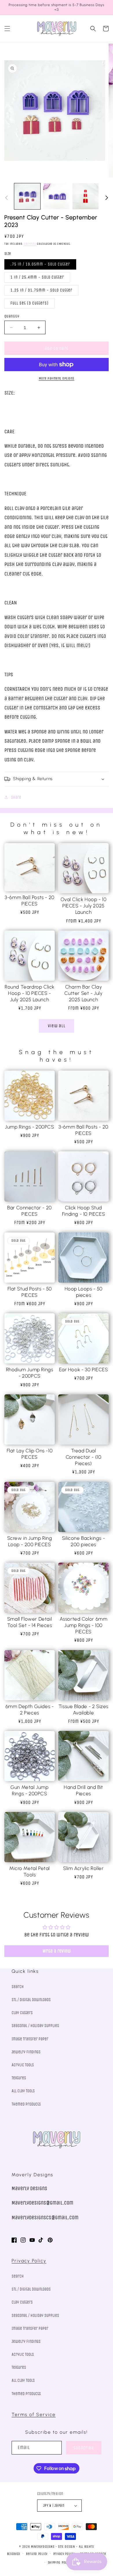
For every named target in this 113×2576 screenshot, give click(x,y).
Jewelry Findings (26, 2052)
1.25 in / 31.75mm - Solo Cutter (41, 290)
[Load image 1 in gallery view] (27, 196)
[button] (7, 29)
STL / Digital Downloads (31, 2000)
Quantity (12, 316)
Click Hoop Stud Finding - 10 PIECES (83, 1211)
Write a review (57, 1951)
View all (57, 1026)
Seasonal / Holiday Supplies (35, 2026)
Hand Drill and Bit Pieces (83, 1790)
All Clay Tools (23, 2091)
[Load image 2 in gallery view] (56, 196)
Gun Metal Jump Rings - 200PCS (29, 1790)
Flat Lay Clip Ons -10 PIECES (30, 1454)
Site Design (66, 2547)
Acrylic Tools (23, 2065)
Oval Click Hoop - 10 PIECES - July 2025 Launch (84, 906)
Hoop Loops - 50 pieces (84, 1292)
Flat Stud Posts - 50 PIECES (30, 1292)
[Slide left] (6, 198)
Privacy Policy (29, 2261)
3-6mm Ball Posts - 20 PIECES (30, 901)
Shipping (30, 244)
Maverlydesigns (43, 2547)
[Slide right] (107, 198)
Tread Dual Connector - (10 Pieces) (84, 1457)
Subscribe (84, 2448)
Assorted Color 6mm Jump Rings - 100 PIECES (84, 1625)
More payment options (57, 378)
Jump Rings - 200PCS (29, 1127)
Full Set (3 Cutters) (30, 303)
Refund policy (37, 2554)
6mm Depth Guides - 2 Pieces (30, 1710)
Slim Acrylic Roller (83, 1868)
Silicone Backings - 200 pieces (83, 1541)
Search (18, 1987)
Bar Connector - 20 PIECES (30, 1211)
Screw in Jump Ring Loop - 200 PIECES (30, 1541)
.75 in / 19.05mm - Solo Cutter (40, 264)
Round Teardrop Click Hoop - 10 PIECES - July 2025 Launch (30, 993)
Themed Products (26, 2104)
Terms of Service (34, 2415)
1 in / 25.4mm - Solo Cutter (37, 277)
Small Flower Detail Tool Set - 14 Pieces (30, 1622)
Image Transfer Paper (30, 2039)
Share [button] (16, 797)
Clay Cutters (22, 2013)
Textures (19, 2078)
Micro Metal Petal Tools (30, 1871)
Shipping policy (60, 2563)
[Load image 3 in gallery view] (85, 196)
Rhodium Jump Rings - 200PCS (30, 1373)
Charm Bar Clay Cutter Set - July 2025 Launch (83, 993)
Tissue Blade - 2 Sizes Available (83, 1710)
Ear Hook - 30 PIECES (84, 1370)
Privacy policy (64, 2554)
